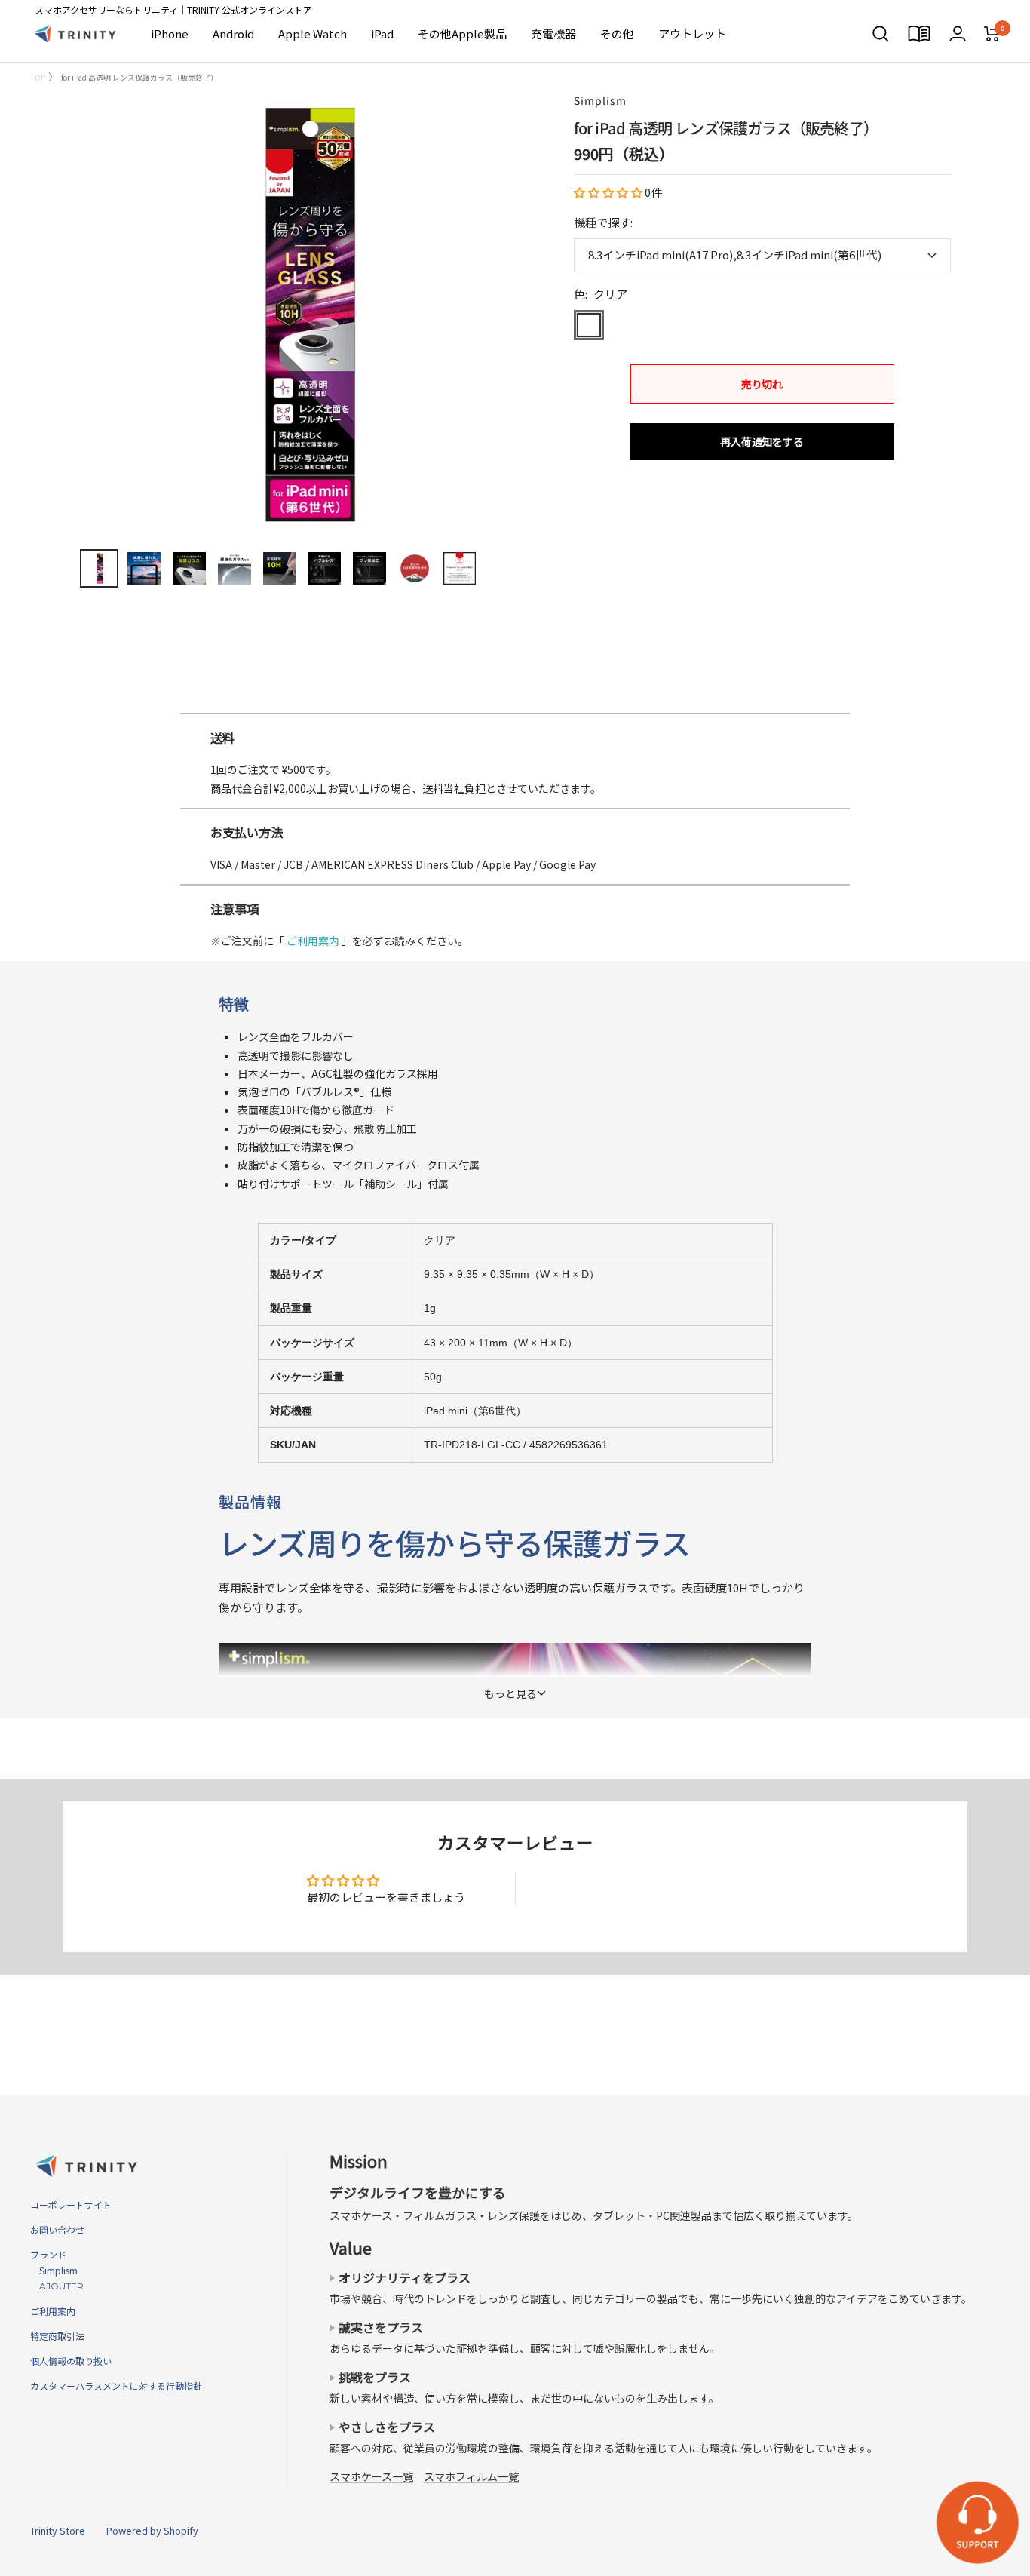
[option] (515, 707)
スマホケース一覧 (371, 2476)
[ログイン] (958, 34)
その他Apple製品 (462, 34)
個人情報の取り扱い (71, 2361)
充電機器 (553, 34)
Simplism (600, 100)
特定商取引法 (57, 2336)
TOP (38, 77)
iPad (382, 34)
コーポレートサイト (71, 2204)
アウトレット (692, 34)
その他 (617, 34)
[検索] (881, 34)
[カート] (992, 34)
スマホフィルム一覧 (471, 2476)
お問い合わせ (57, 2229)
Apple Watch (313, 34)
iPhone (170, 34)
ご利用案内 (313, 941)
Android (233, 34)
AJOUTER (57, 2286)
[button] (609, 192)
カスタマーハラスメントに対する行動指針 (116, 2386)
